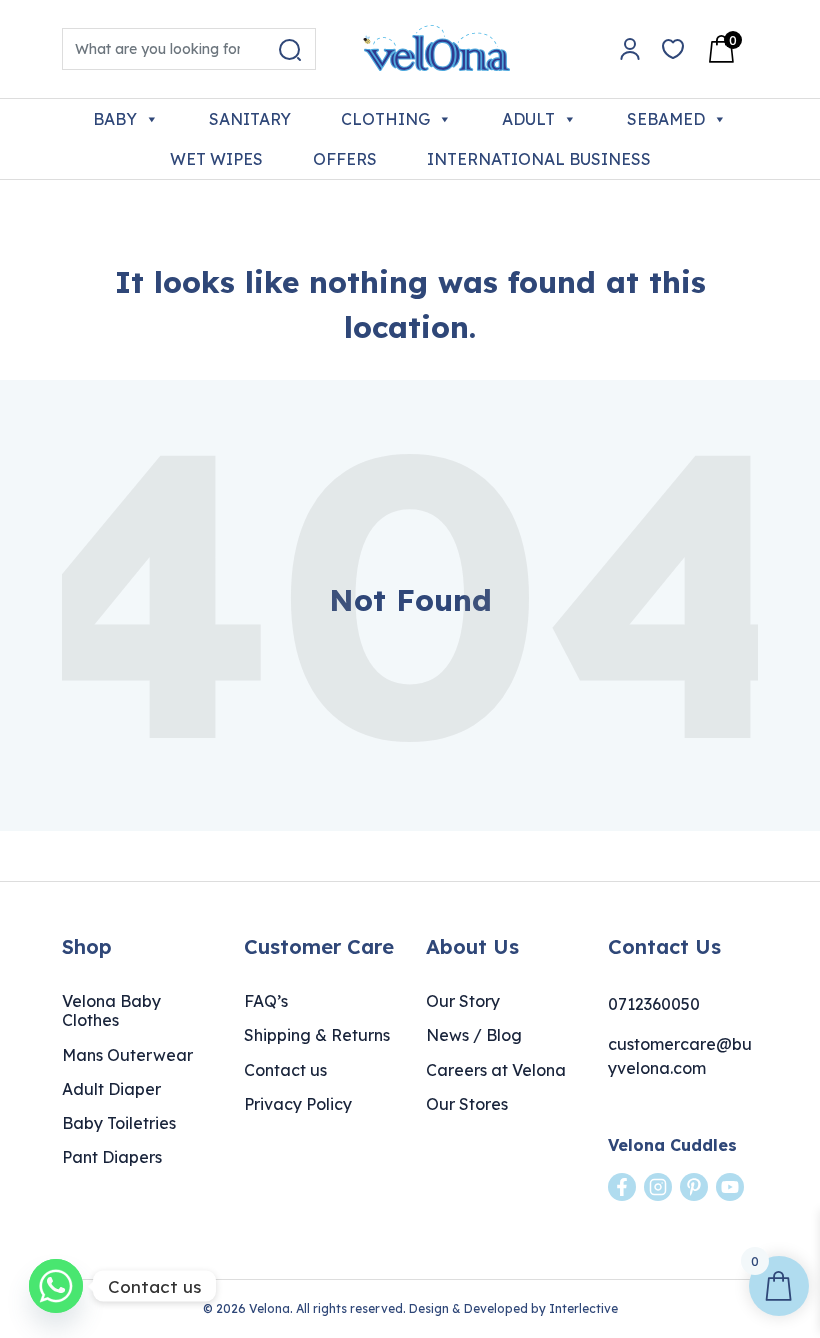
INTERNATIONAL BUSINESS (539, 159)
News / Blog (474, 1035)
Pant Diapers (112, 1157)
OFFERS (345, 159)
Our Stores (467, 1104)
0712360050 (654, 1004)
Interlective (583, 1308)
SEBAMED (666, 119)
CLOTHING (385, 119)
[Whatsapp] (56, 1286)
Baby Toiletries (119, 1123)
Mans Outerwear (127, 1055)
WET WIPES (216, 159)
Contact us (285, 1070)
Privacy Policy (298, 1104)
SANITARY (250, 119)
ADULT (528, 119)
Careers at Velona (496, 1070)
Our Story (463, 1001)
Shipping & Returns (317, 1035)
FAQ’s (266, 1001)
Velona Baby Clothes (111, 1010)
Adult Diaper (111, 1089)
